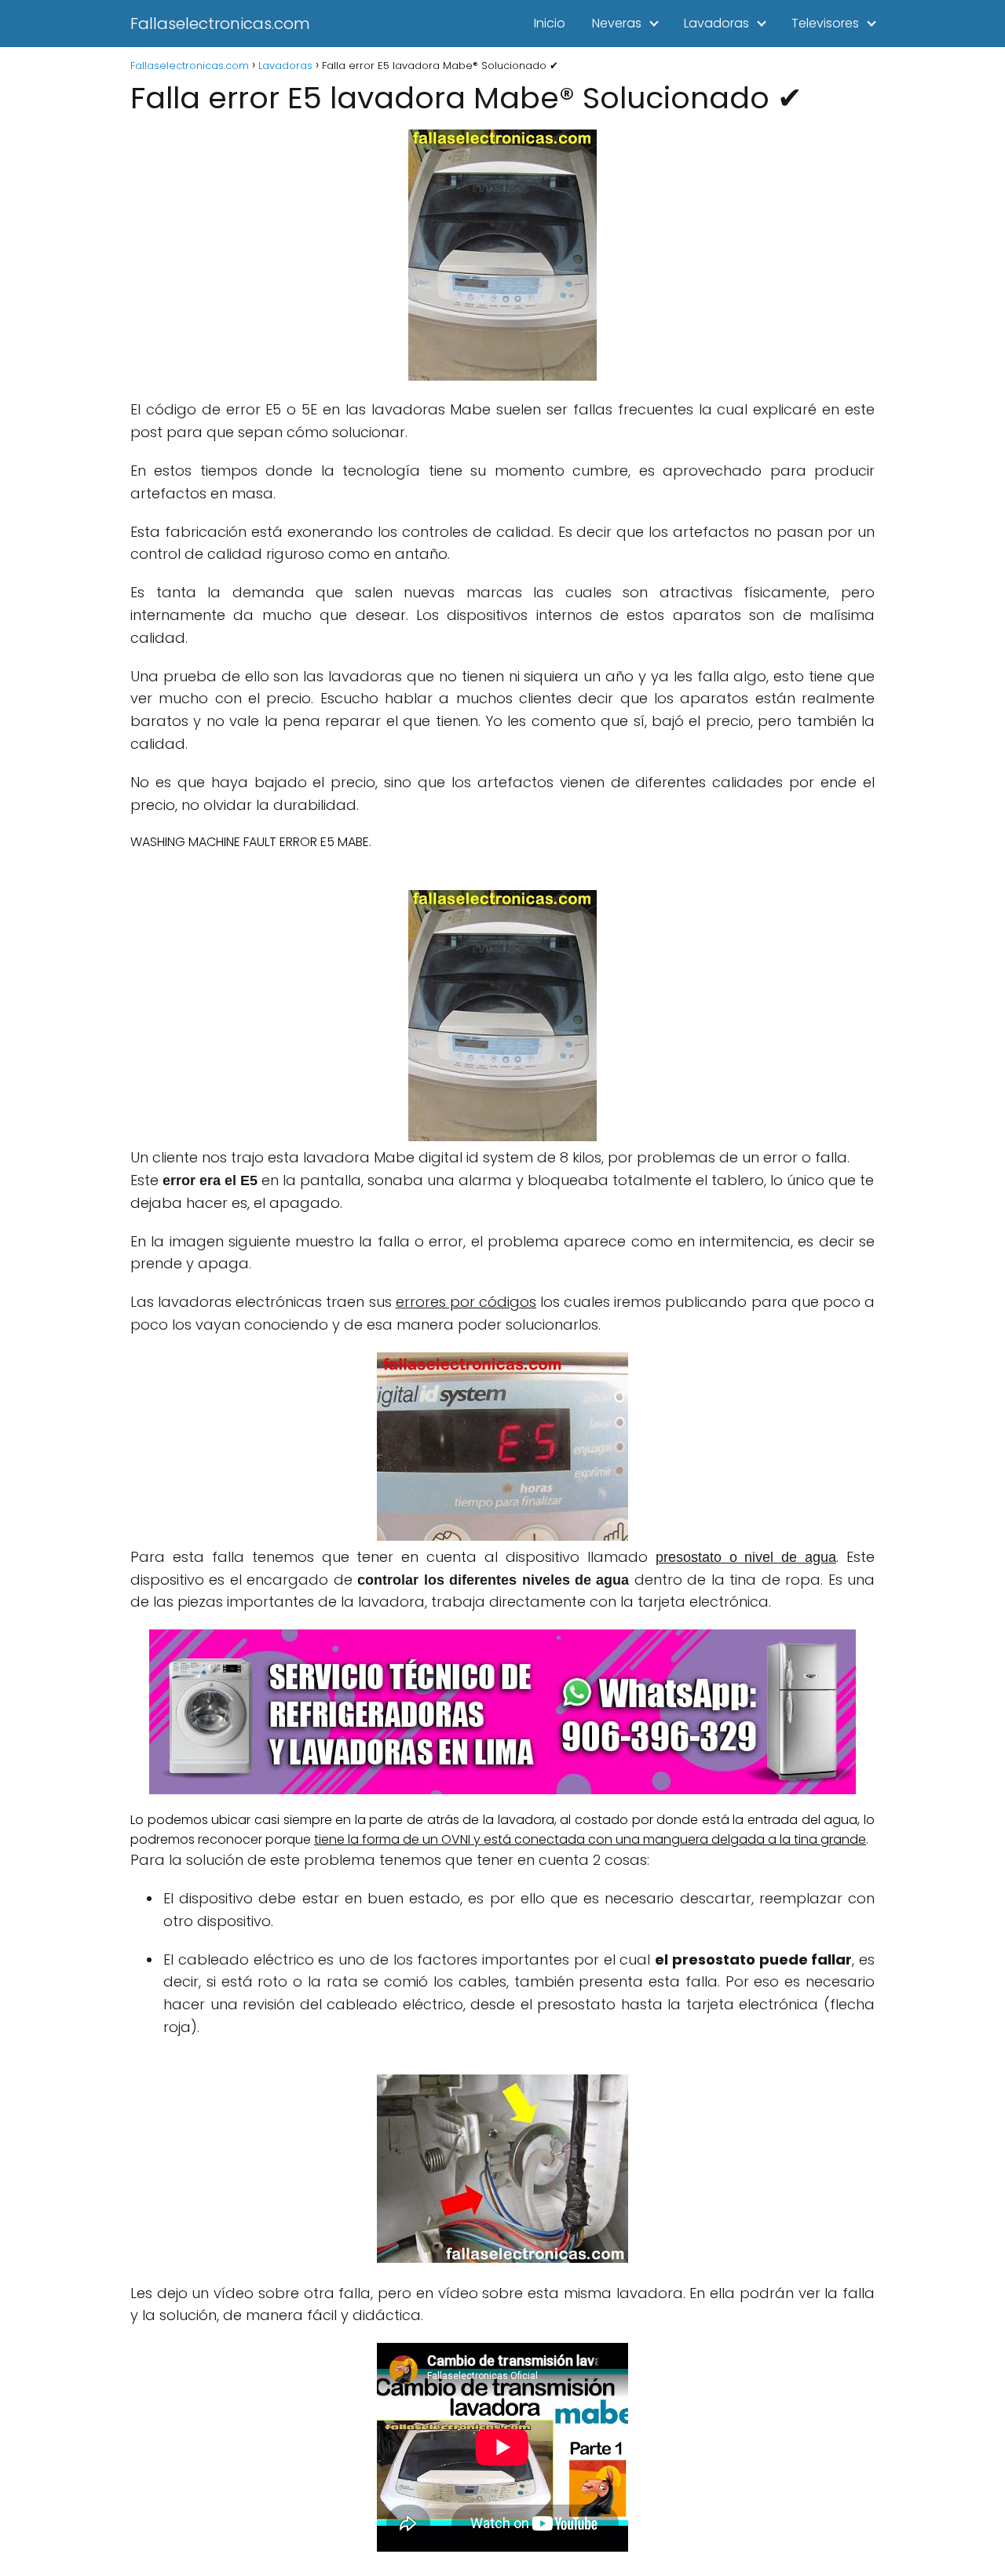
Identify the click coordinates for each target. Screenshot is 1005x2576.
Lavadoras (716, 23)
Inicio (550, 23)
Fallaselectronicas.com (220, 24)
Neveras (617, 23)
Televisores (825, 23)
